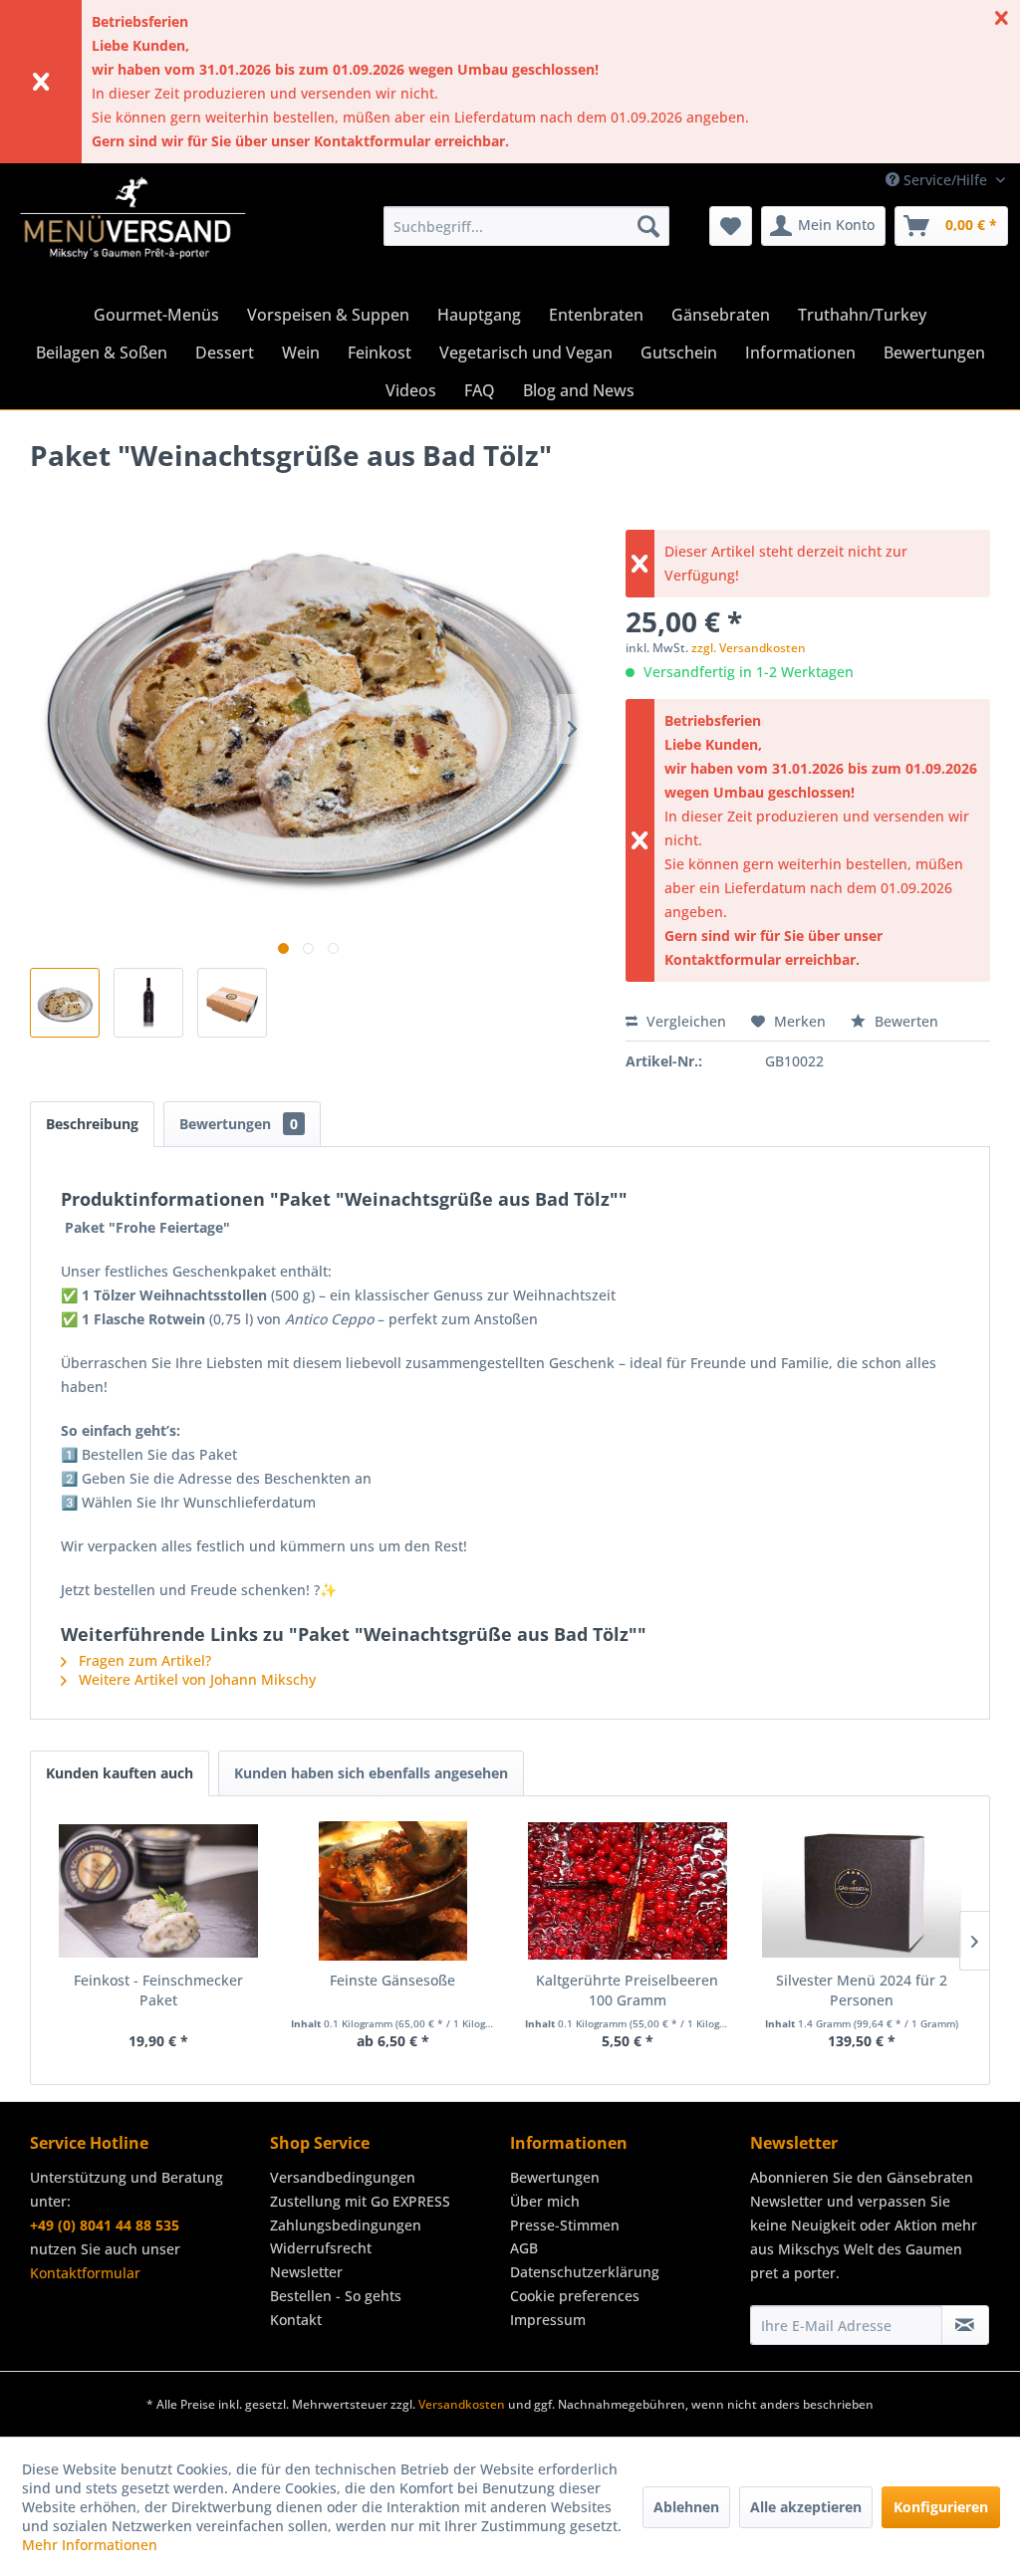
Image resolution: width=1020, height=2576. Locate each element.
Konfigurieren (941, 2507)
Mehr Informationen (90, 2545)
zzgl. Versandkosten (749, 648)
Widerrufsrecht (321, 2248)
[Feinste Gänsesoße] (393, 1891)
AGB (524, 2248)
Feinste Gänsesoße (392, 1980)
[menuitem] (526, 226)
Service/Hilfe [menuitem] (945, 180)
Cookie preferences (575, 2296)
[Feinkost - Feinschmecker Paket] (158, 1891)
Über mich (545, 2201)
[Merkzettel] (731, 226)
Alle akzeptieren (806, 2507)
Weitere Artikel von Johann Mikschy (195, 1679)
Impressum (548, 2320)
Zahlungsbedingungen (346, 2225)
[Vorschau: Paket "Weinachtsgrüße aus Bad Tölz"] (65, 1003)
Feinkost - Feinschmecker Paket (158, 1990)
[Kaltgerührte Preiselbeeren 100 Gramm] (628, 1891)
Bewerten (904, 1021)
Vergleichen (684, 1021)
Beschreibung (92, 1124)
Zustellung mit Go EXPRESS (360, 2201)
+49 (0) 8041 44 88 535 (105, 2225)
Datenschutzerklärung (585, 2272)
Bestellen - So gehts (336, 2296)
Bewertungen (239, 1124)
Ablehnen (686, 2507)
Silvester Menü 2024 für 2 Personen (862, 1990)
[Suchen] (648, 226)
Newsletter (306, 2272)
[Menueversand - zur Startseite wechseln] (133, 231)
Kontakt (296, 2320)
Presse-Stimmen (565, 2225)
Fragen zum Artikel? (143, 1660)
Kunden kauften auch (120, 1773)
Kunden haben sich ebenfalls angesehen (371, 1773)
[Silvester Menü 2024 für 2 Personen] (863, 1891)
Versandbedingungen (343, 2177)
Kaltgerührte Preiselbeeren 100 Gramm (627, 1990)
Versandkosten (462, 2404)
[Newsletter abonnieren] (965, 2325)
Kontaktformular (85, 2273)
